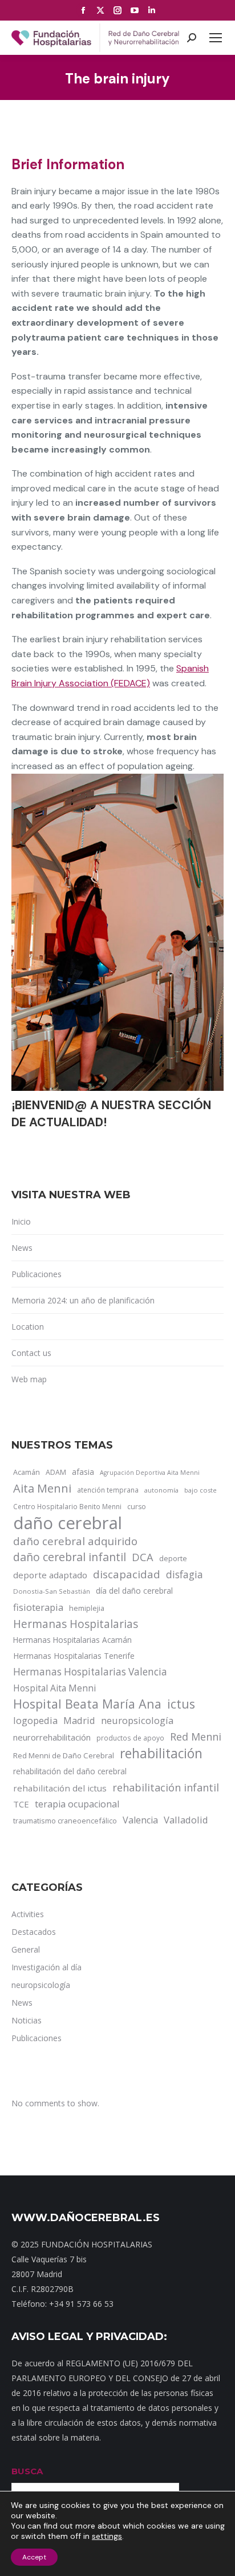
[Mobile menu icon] (216, 38)
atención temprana (108, 1490)
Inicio (21, 1221)
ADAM (56, 1472)
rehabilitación (161, 1754)
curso (137, 1507)
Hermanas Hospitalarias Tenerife (74, 1656)
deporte (173, 1558)
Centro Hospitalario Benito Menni (67, 1506)
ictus (181, 1704)
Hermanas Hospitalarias (76, 1624)
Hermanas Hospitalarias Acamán (72, 1640)
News (22, 1248)
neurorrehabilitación (52, 1737)
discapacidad (127, 1574)
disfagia (185, 1574)
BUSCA (27, 2471)
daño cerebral (68, 1523)
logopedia (35, 1720)
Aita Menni (42, 1489)
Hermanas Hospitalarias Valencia (90, 1672)
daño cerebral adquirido (75, 1541)
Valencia (140, 1820)
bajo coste (200, 1490)
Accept (34, 2557)
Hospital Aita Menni (54, 1688)
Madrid (79, 1720)
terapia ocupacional (77, 1804)
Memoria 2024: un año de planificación (83, 1300)
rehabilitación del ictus (60, 1788)
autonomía (161, 1490)
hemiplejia (87, 1608)
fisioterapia (38, 1607)
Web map (29, 1379)
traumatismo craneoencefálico (65, 1821)
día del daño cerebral (134, 1591)
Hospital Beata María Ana (87, 1704)
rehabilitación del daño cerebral (70, 1771)
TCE (21, 1804)
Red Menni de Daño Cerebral (64, 1755)
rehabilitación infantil (166, 1787)
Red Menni (196, 1737)
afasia (83, 1472)
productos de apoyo (130, 1738)
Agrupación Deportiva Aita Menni (150, 1473)
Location (28, 1327)
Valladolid (186, 1820)
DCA (143, 1557)
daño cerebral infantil (70, 1557)
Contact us (31, 1353)
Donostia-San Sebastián (52, 1591)
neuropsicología (137, 1720)
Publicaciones (37, 1274)
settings (107, 2536)
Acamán (27, 1472)
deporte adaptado (50, 1575)
